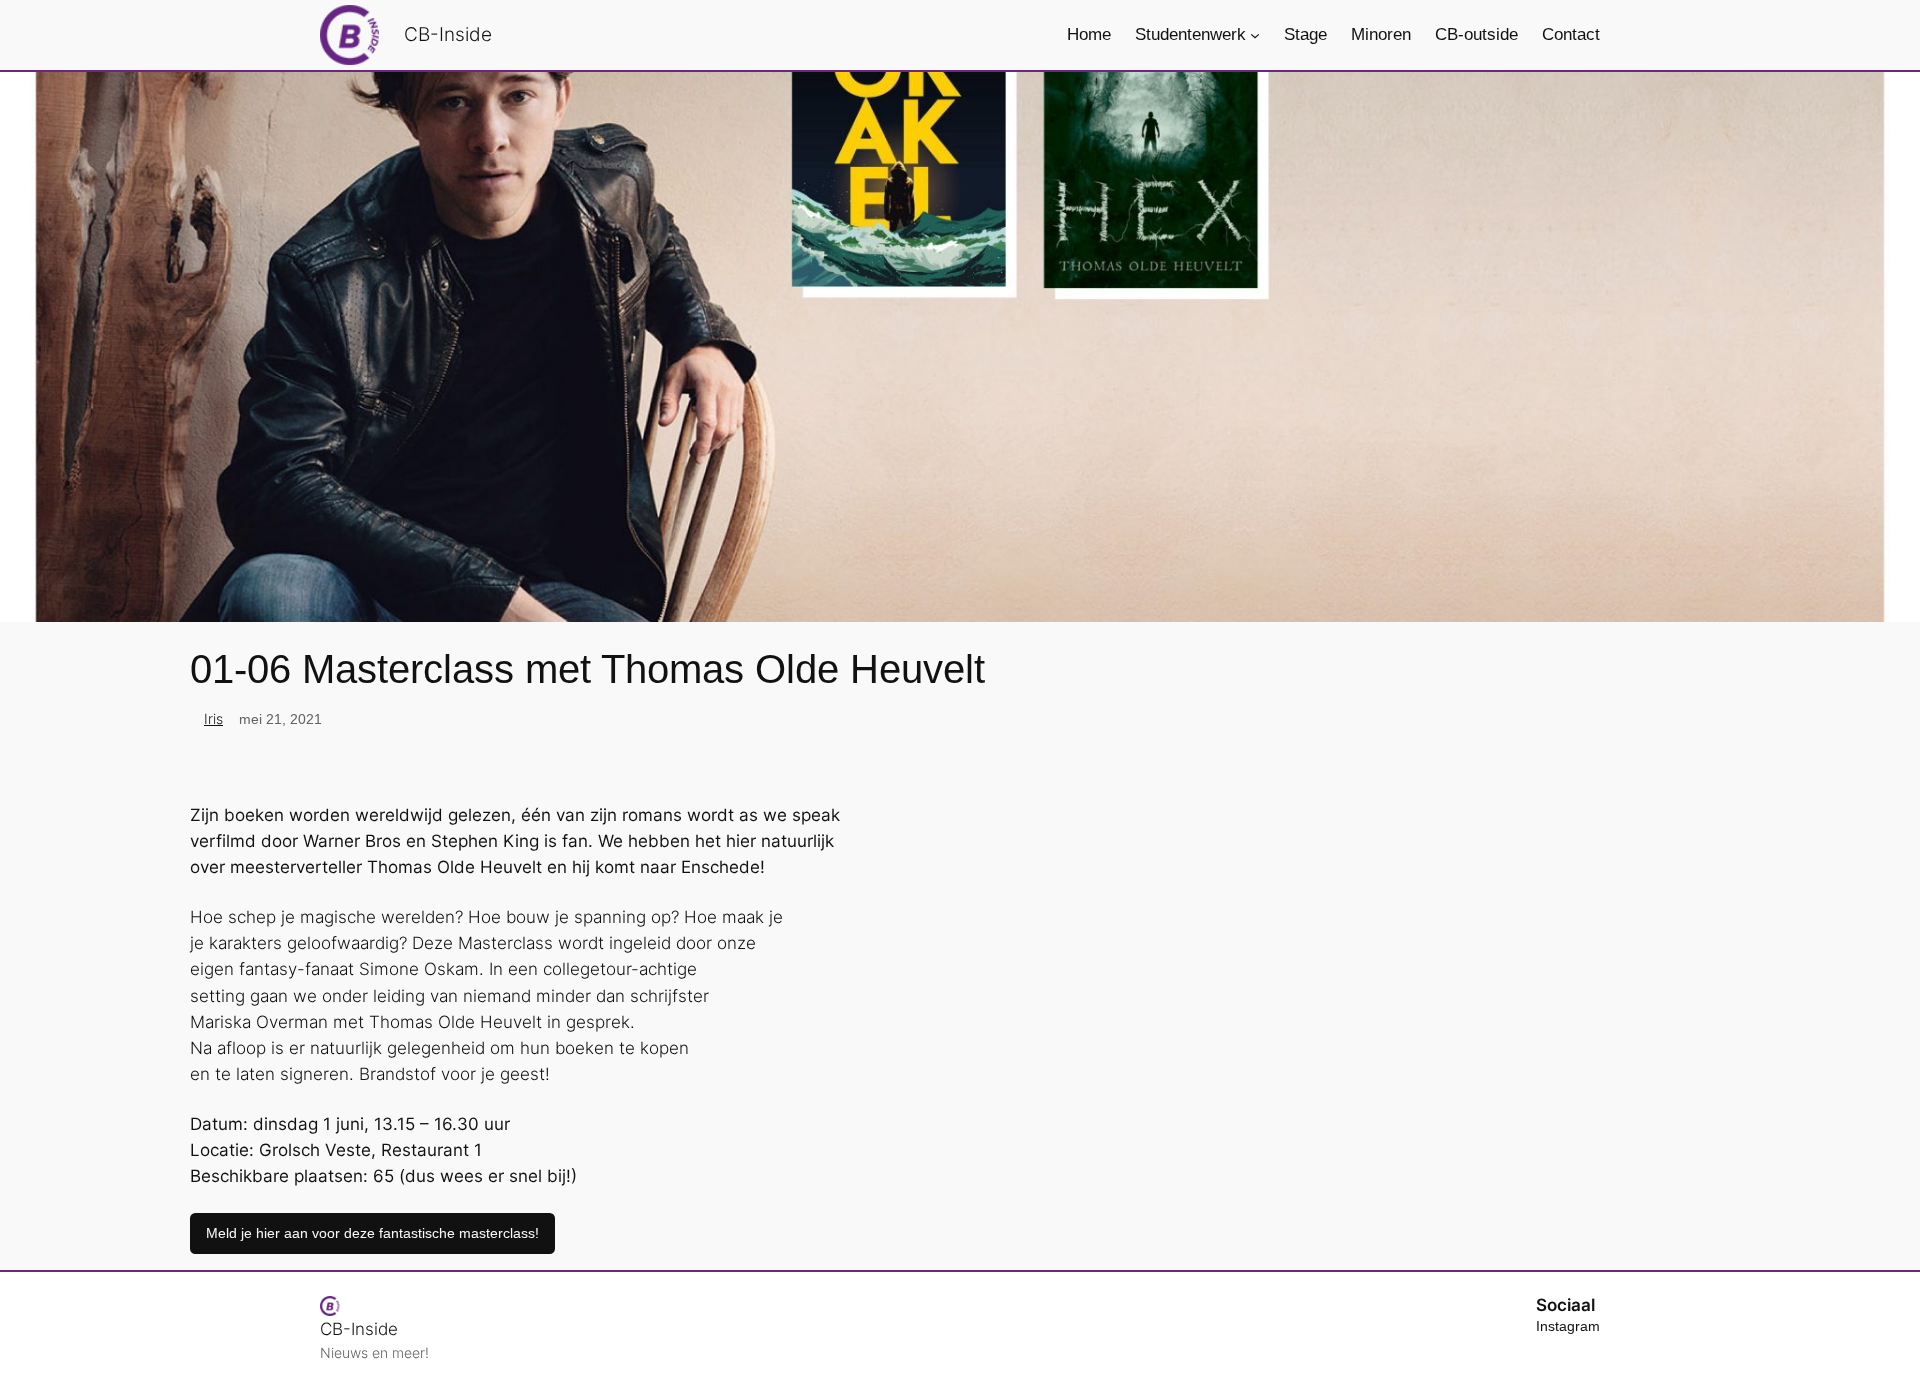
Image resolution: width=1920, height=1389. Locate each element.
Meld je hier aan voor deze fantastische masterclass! (372, 1233)
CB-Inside (448, 34)
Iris (213, 718)
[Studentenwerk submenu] (1255, 35)
